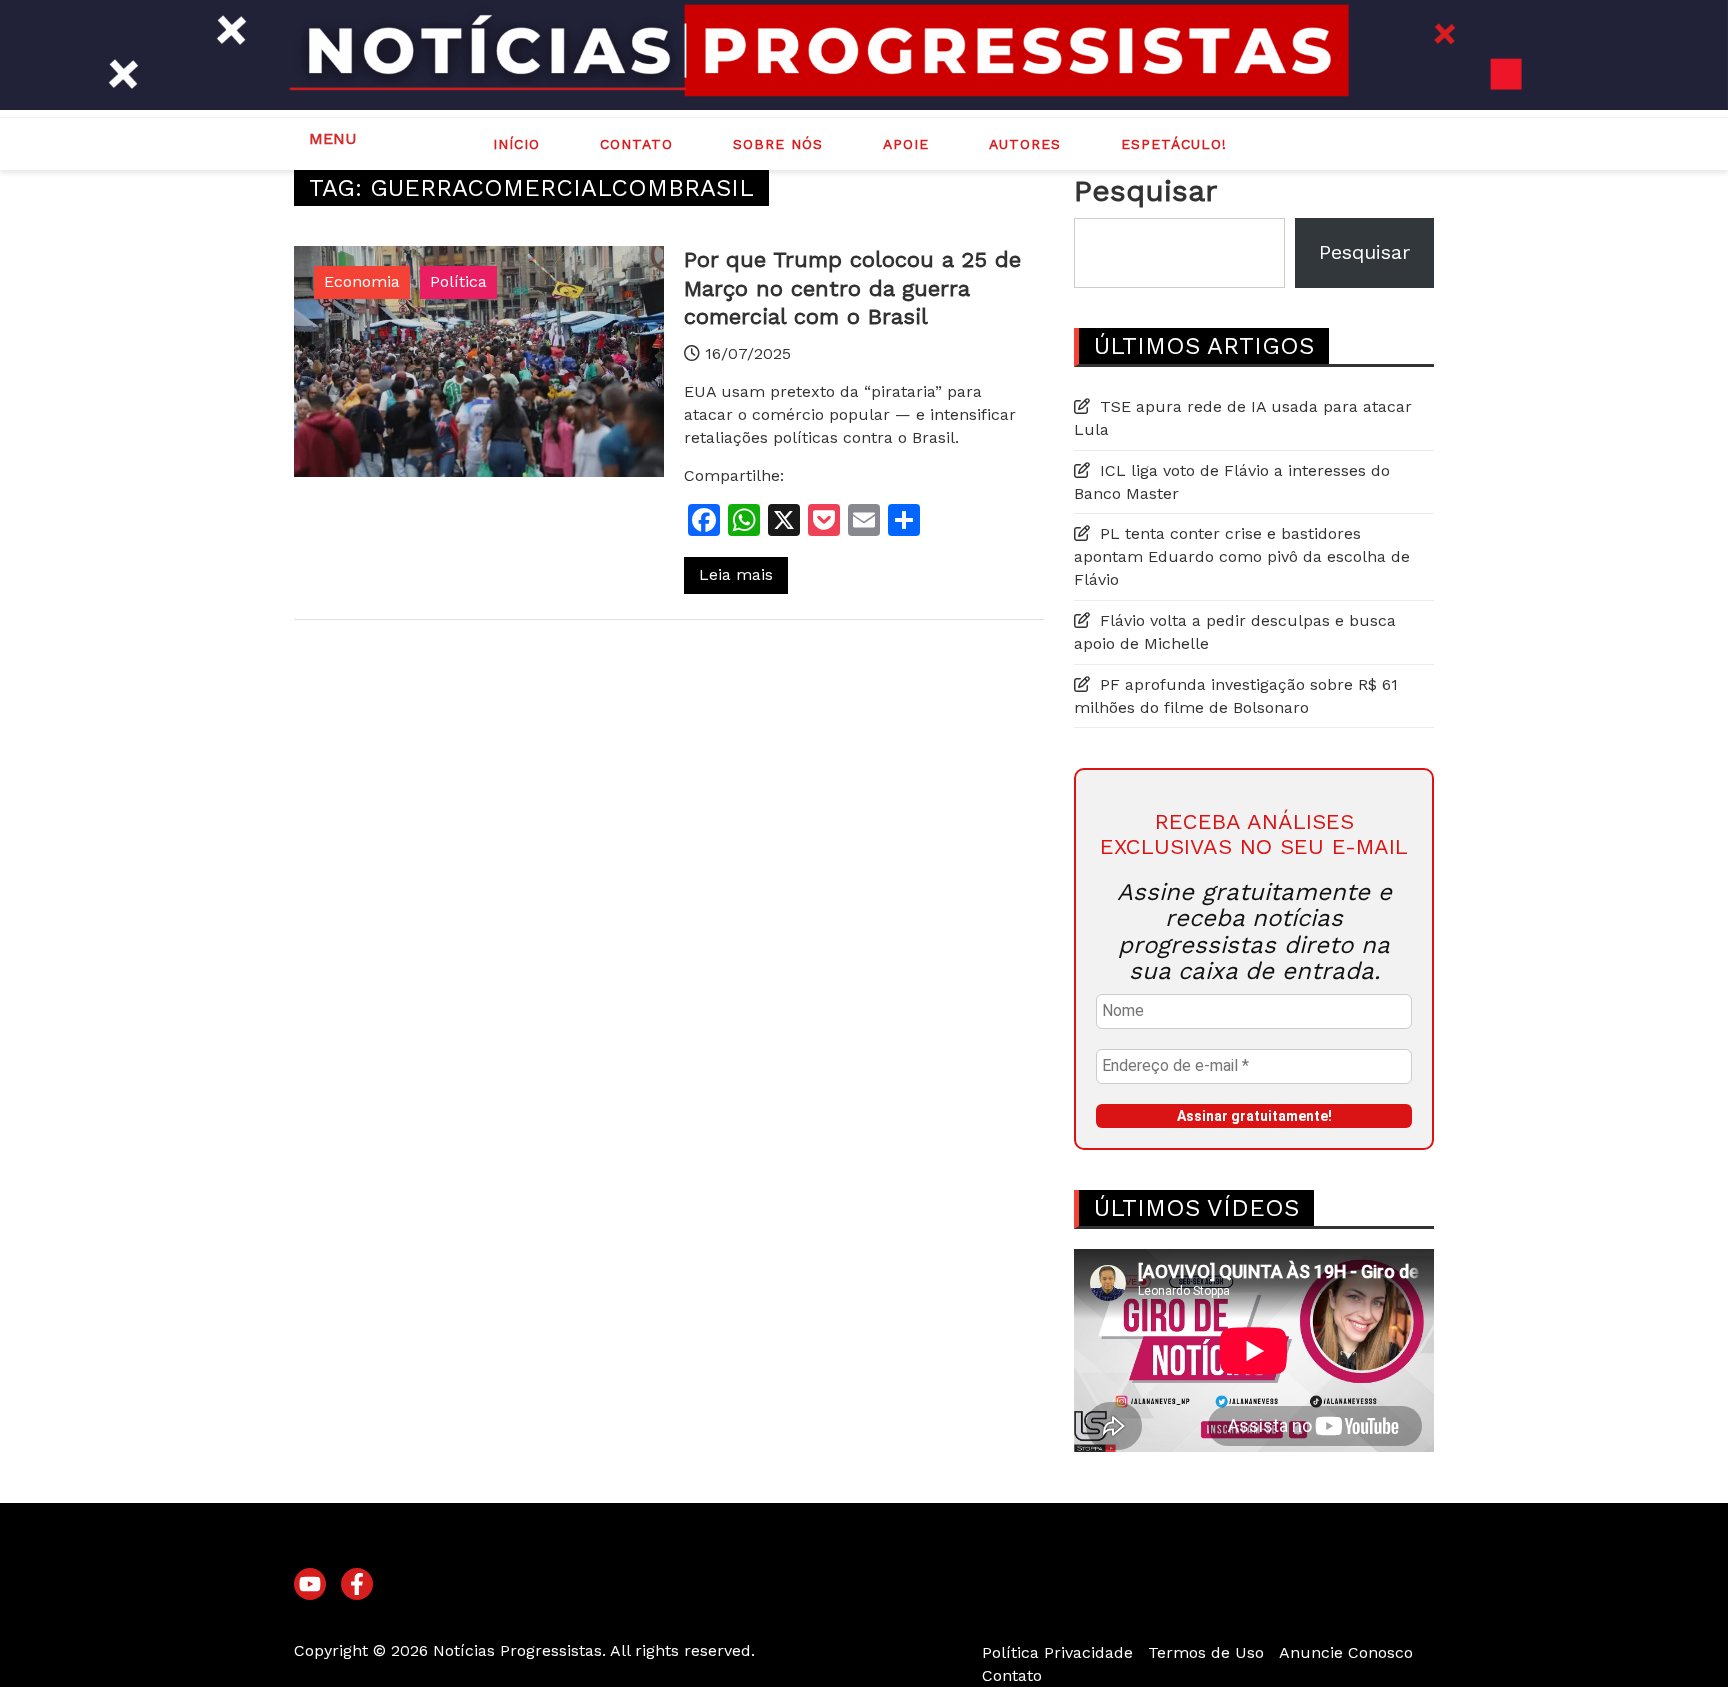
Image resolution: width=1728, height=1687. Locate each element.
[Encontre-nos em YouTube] (310, 1585)
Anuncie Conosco (1346, 1652)
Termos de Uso (1206, 1652)
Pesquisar (1145, 190)
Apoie (906, 144)
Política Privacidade (1057, 1652)
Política (458, 281)
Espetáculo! (1174, 144)
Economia (362, 281)
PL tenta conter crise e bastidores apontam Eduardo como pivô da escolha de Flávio (1242, 556)
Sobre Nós (778, 144)
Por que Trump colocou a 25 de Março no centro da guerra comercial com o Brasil (852, 288)
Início (516, 144)
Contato (636, 144)
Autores (1025, 144)
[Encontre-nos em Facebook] (357, 1585)
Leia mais (736, 574)
